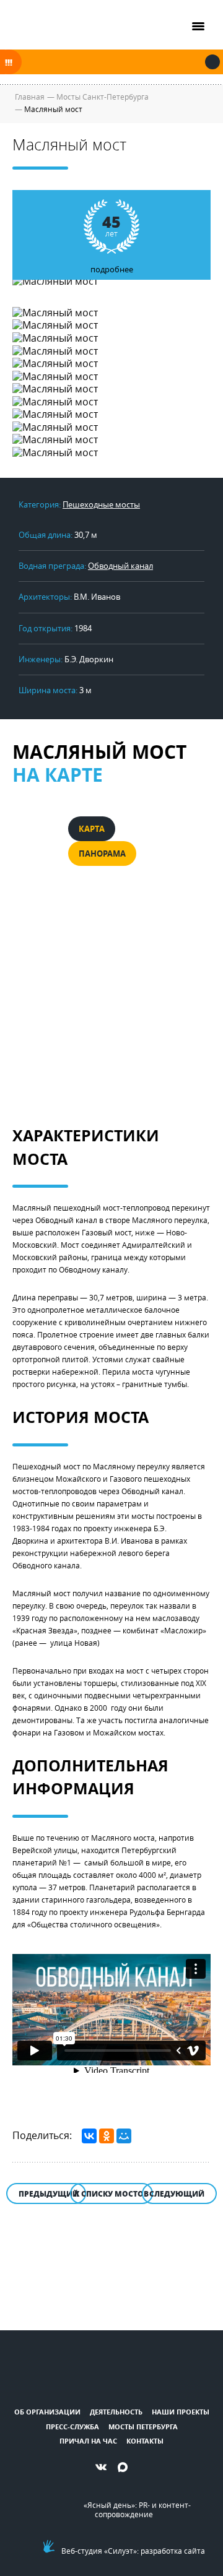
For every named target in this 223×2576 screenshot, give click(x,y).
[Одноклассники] (107, 2136)
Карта (92, 829)
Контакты (145, 2441)
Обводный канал (120, 566)
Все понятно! (212, 62)
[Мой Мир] (124, 2136)
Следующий (177, 2194)
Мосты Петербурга (143, 2427)
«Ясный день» (109, 2505)
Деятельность (116, 2412)
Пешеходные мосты (101, 504)
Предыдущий (49, 2194)
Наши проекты (181, 2412)
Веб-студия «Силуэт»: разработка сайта (133, 2551)
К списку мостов (111, 2194)
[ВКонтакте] (89, 2136)
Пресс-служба (72, 2427)
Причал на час (88, 2441)
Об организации (47, 2412)
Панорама (102, 854)
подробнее (112, 243)
